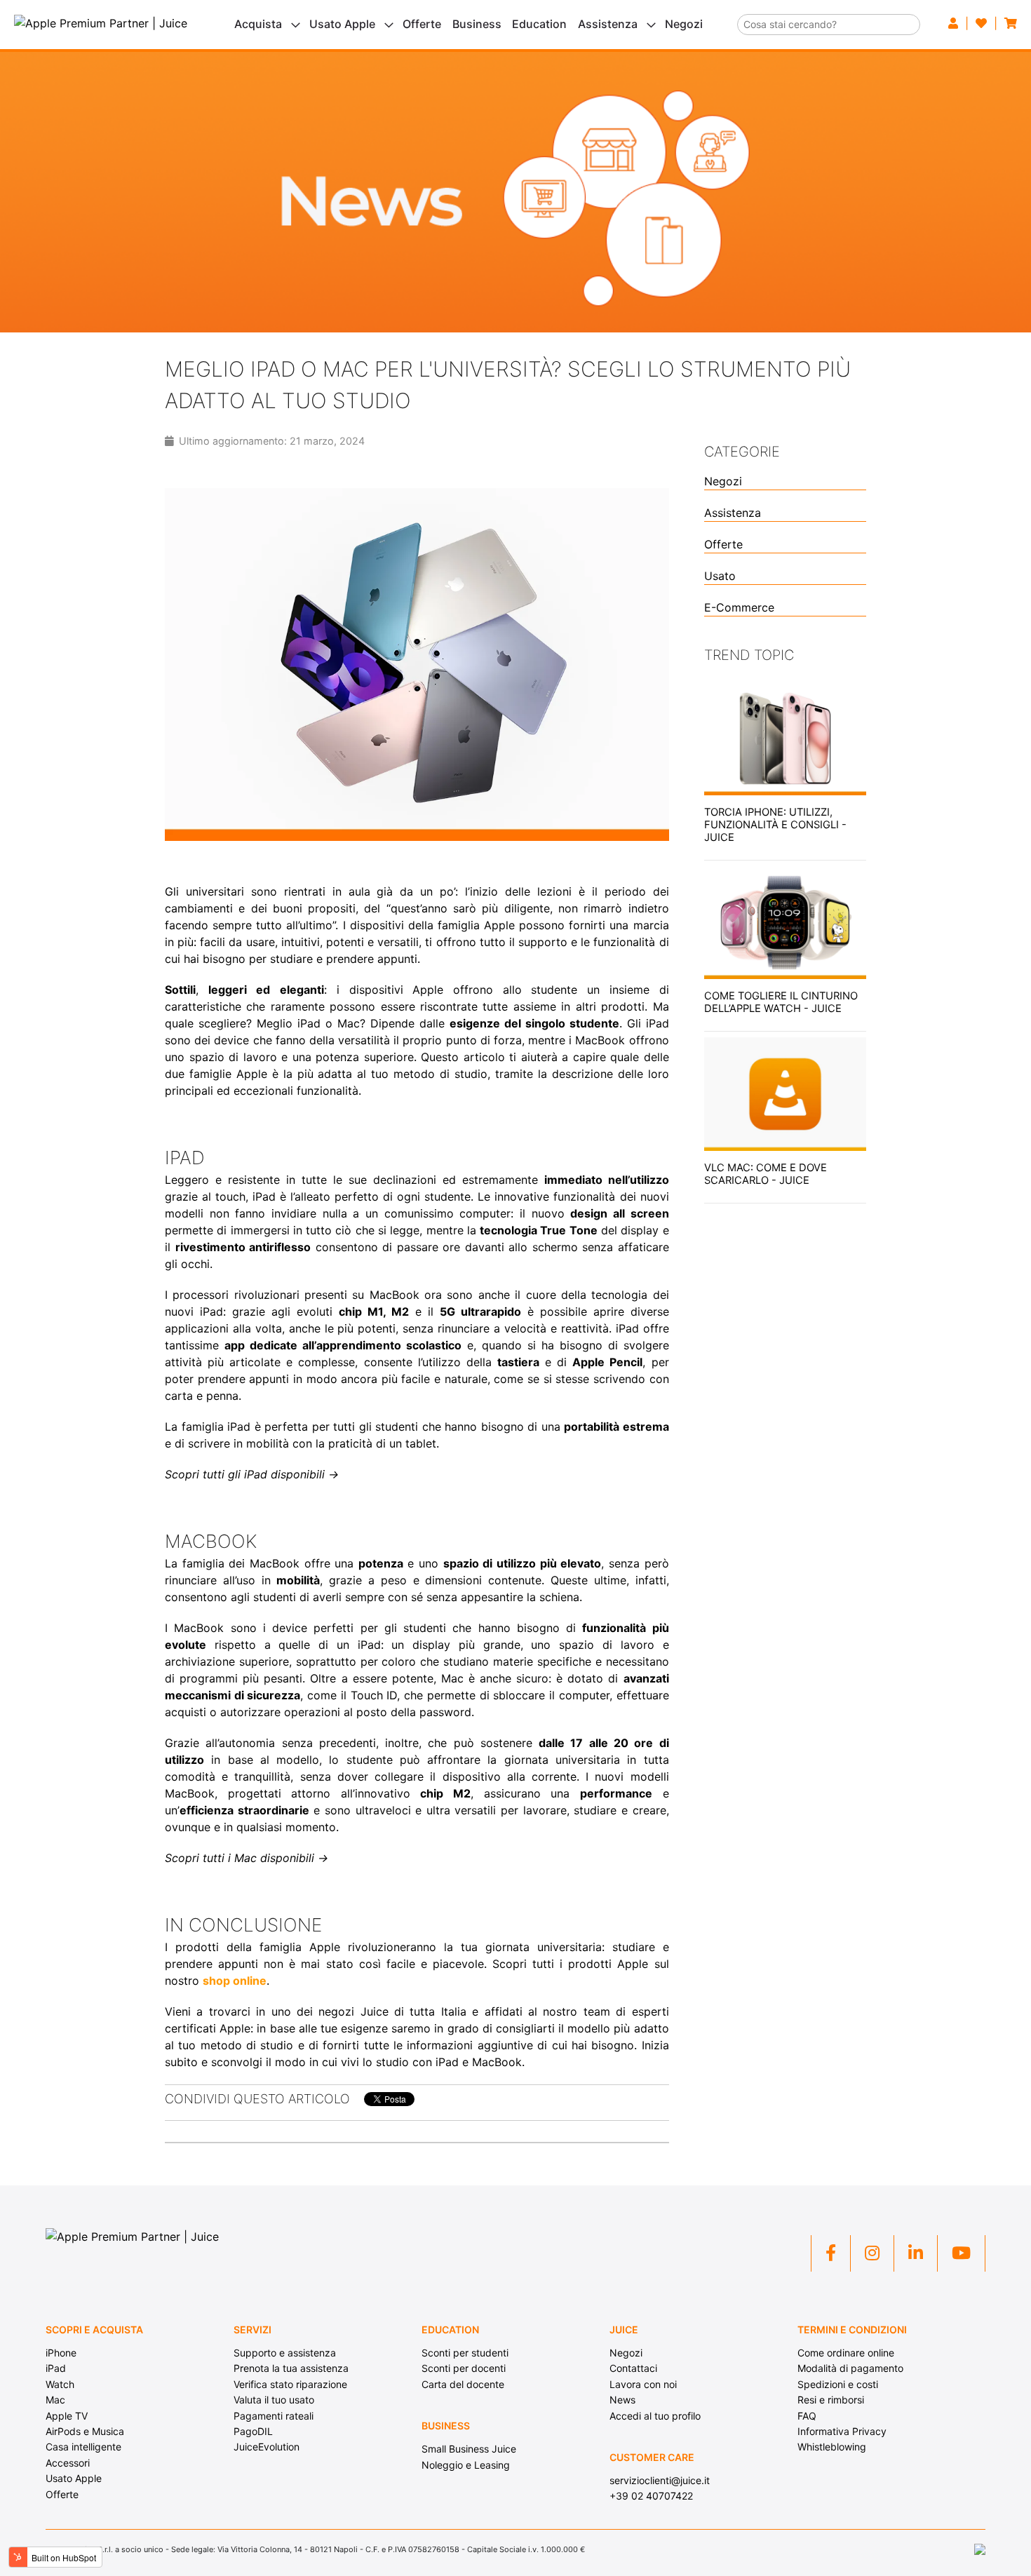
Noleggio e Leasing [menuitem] (466, 2465)
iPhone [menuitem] (61, 2353)
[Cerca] (910, 19)
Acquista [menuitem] (258, 24)
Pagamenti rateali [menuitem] (274, 2416)
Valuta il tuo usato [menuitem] (274, 2400)
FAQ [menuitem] (807, 2416)
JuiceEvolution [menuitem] (267, 2447)
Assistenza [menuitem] (608, 24)
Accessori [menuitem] (68, 2463)
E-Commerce (739, 607)
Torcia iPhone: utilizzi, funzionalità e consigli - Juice (775, 825)
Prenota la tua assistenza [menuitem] (291, 2368)
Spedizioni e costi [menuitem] (838, 2384)
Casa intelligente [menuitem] (83, 2447)
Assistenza (733, 513)
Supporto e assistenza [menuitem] (285, 2353)
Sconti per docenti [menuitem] (464, 2368)
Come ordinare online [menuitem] (846, 2353)
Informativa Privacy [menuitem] (842, 2431)
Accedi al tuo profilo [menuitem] (655, 2416)
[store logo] (101, 23)
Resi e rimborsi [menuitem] (831, 2400)
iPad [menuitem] (56, 2368)
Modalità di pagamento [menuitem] (850, 2368)
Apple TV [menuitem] (67, 2416)
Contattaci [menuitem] (633, 2368)
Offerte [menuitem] (422, 24)
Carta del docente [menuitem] (463, 2384)
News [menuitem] (622, 2400)
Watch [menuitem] (60, 2384)
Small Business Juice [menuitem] (469, 2449)
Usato (720, 576)
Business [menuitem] (477, 24)
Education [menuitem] (539, 24)
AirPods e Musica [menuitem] (85, 2431)
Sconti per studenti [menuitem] (465, 2353)
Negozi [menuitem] (684, 24)
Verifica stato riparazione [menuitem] (290, 2384)
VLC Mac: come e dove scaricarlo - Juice (766, 1174)
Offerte (723, 544)
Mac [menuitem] (55, 2400)
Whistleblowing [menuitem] (832, 2447)
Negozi (723, 481)
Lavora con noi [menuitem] (643, 2384)
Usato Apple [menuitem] (342, 24)
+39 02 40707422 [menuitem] (651, 2496)
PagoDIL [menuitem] (253, 2431)
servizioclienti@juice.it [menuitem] (660, 2480)
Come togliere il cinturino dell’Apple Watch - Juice (781, 1002)
